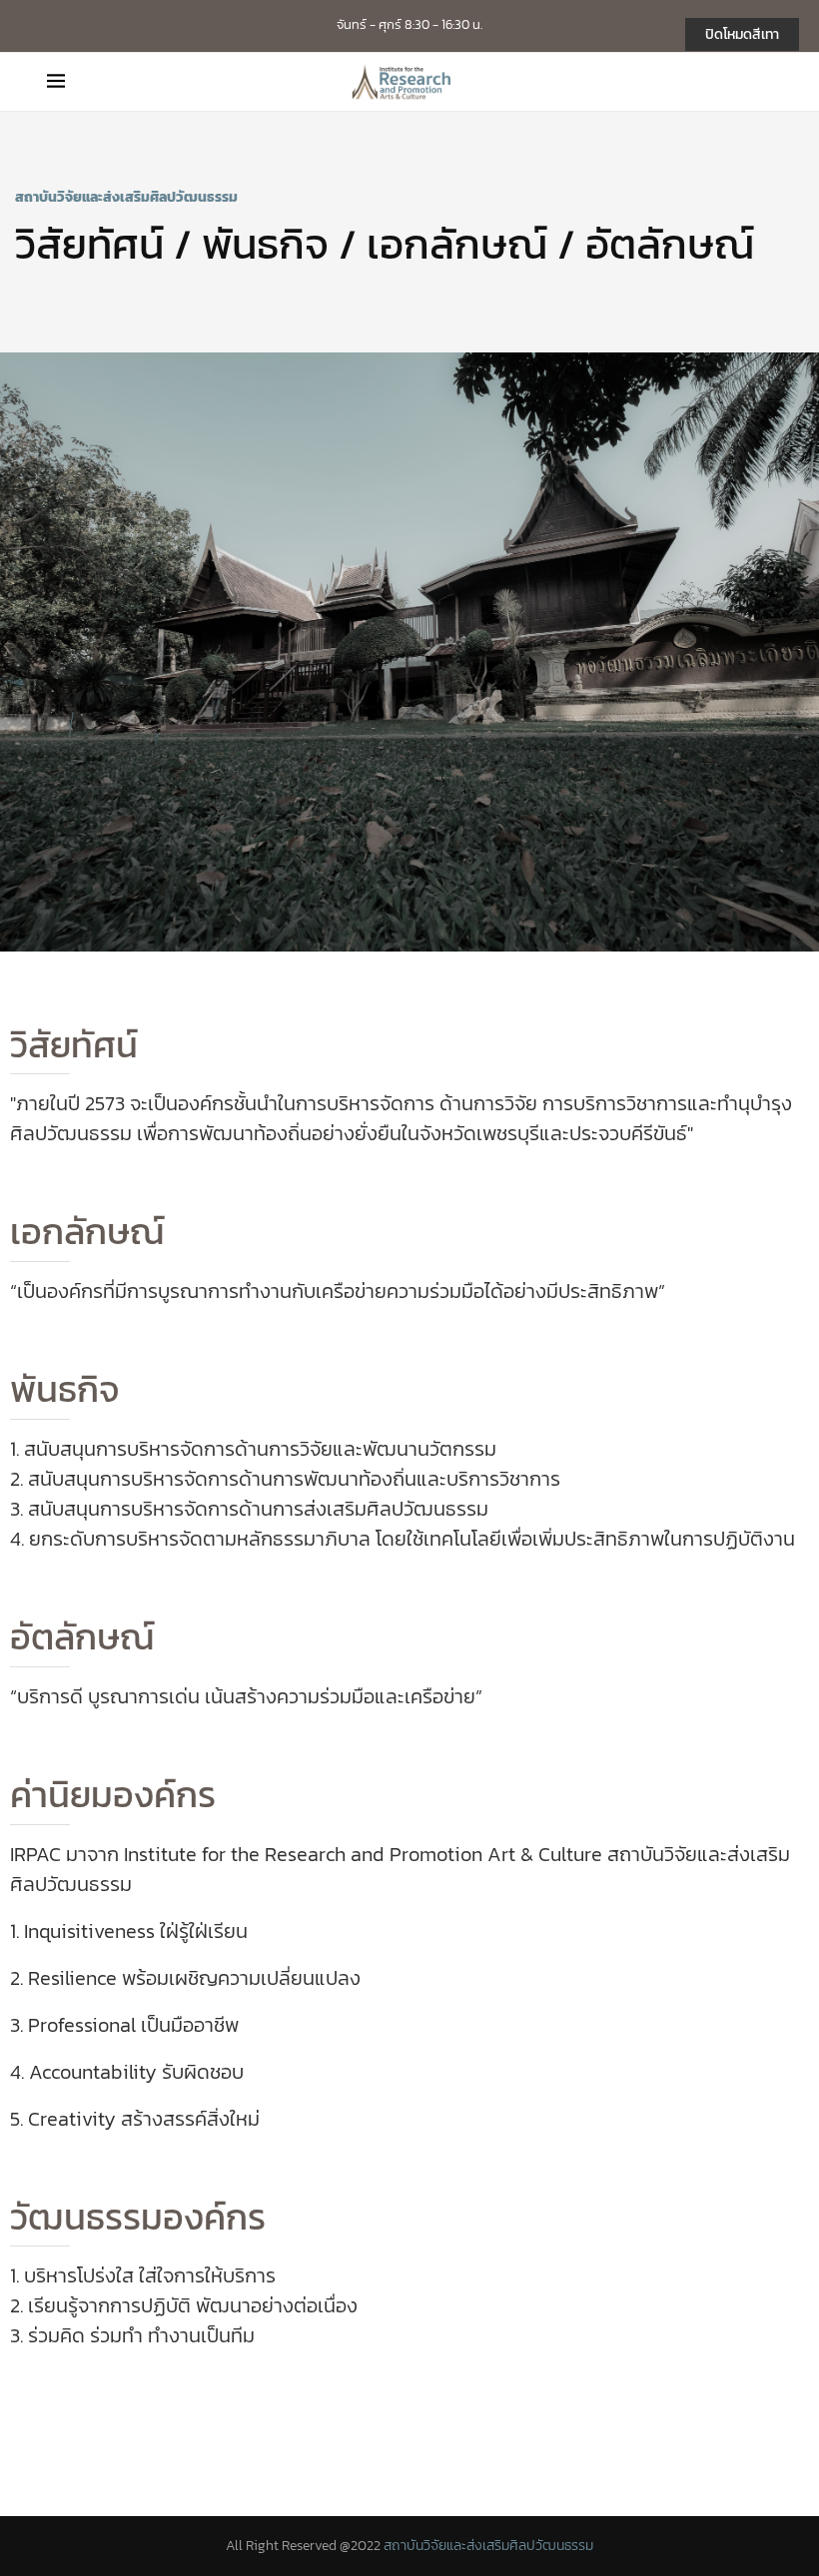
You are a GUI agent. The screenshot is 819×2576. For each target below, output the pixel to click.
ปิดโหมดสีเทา (742, 34)
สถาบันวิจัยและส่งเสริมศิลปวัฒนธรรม (488, 2546)
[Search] (762, 82)
